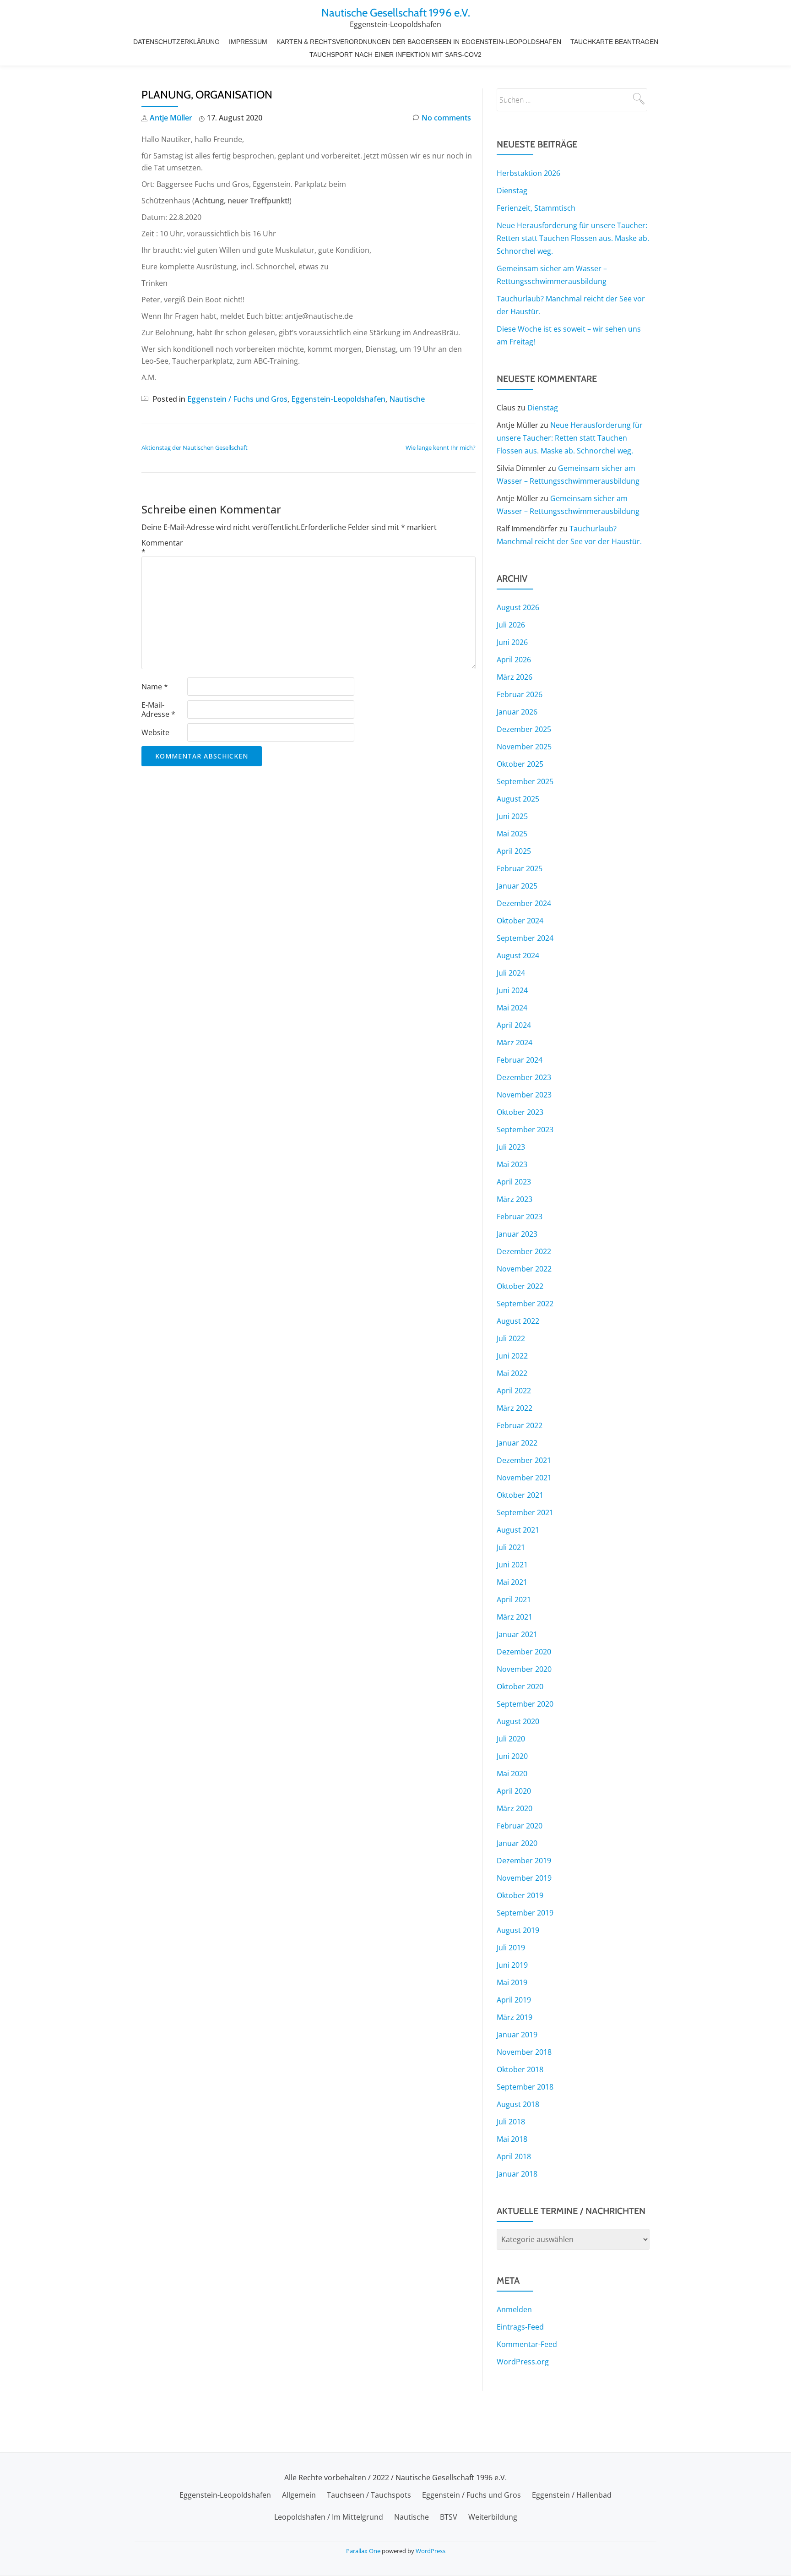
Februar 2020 (520, 1826)
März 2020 (515, 1808)
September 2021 (525, 1512)
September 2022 (525, 1304)
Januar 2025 (517, 886)
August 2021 (518, 1530)
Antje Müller (171, 118)
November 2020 (524, 1669)
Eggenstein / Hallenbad (572, 2495)
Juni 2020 (512, 1756)
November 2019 (524, 1878)
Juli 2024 (511, 973)
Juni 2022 (512, 1356)
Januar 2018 (517, 2174)
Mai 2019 (512, 1982)
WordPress (431, 2551)
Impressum (248, 42)
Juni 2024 (512, 990)
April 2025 (514, 851)
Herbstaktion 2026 (528, 173)
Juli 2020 (511, 1739)
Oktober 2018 (520, 2069)
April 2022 (514, 1391)
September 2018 (525, 2087)
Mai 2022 (512, 1373)
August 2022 (518, 1321)
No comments (446, 118)
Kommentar (162, 547)
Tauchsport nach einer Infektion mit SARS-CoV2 (395, 55)
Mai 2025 (512, 834)
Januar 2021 (517, 1634)
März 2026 (515, 677)
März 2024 (515, 1042)
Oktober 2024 (520, 921)
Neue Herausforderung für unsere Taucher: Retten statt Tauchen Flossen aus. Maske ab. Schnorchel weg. (573, 238)
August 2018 (518, 2104)
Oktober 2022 (520, 1286)
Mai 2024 (512, 1008)
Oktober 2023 (520, 1112)
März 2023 (515, 1199)
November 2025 (524, 747)
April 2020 (514, 1791)
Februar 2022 (520, 1425)
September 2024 (525, 938)
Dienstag (512, 191)
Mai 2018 (512, 2139)
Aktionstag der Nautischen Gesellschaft (195, 448)
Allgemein (299, 2495)
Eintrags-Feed (520, 2327)
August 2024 (518, 955)
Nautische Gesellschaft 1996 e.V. (396, 13)
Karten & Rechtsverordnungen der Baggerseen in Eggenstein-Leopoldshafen (419, 42)
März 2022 (515, 1408)
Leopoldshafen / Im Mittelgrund (329, 2517)
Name (155, 687)
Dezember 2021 (524, 1460)
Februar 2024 (520, 1060)
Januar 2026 (517, 712)
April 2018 (514, 2156)
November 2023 (524, 1095)
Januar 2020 (517, 1843)
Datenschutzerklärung (176, 42)
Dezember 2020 (524, 1652)
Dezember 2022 (524, 1251)
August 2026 (518, 607)
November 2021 (524, 1478)
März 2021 (515, 1617)
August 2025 (518, 799)
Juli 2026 (511, 625)
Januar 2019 (517, 2035)
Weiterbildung (493, 2517)
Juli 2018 (511, 2122)
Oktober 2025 (520, 764)
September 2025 (525, 781)
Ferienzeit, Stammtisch (536, 208)
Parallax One (364, 2551)
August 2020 (518, 1721)
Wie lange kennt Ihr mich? (441, 448)
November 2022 (524, 1269)
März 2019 (515, 2017)
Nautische (407, 399)
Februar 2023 (520, 1217)
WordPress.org (523, 2362)
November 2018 (524, 2052)
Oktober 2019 (520, 1895)
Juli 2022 (511, 1338)
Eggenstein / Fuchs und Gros (237, 399)
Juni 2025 (512, 816)
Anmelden (514, 2309)
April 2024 (514, 1025)
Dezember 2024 (524, 903)
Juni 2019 (512, 1965)
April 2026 (514, 660)
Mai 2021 (512, 1582)
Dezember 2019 (524, 1861)
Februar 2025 (520, 868)
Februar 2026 (520, 694)
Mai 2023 (512, 1164)
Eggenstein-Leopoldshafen (338, 399)
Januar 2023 (517, 1234)
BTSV (449, 2517)
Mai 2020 (512, 1774)
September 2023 (525, 1130)
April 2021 (514, 1599)
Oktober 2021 (520, 1495)
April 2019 (514, 2000)
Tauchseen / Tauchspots (369, 2495)
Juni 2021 (512, 1565)
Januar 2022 (517, 1443)
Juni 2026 (512, 642)
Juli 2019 (511, 1948)
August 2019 (518, 1930)
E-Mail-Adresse (158, 709)
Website (155, 732)
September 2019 (525, 1913)
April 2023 (514, 1182)
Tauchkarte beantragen (614, 42)
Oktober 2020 (520, 1686)
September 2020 (525, 1704)
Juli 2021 (511, 1547)
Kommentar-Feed (527, 2344)
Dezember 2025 (524, 729)
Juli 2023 (511, 1147)
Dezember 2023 (524, 1077)
